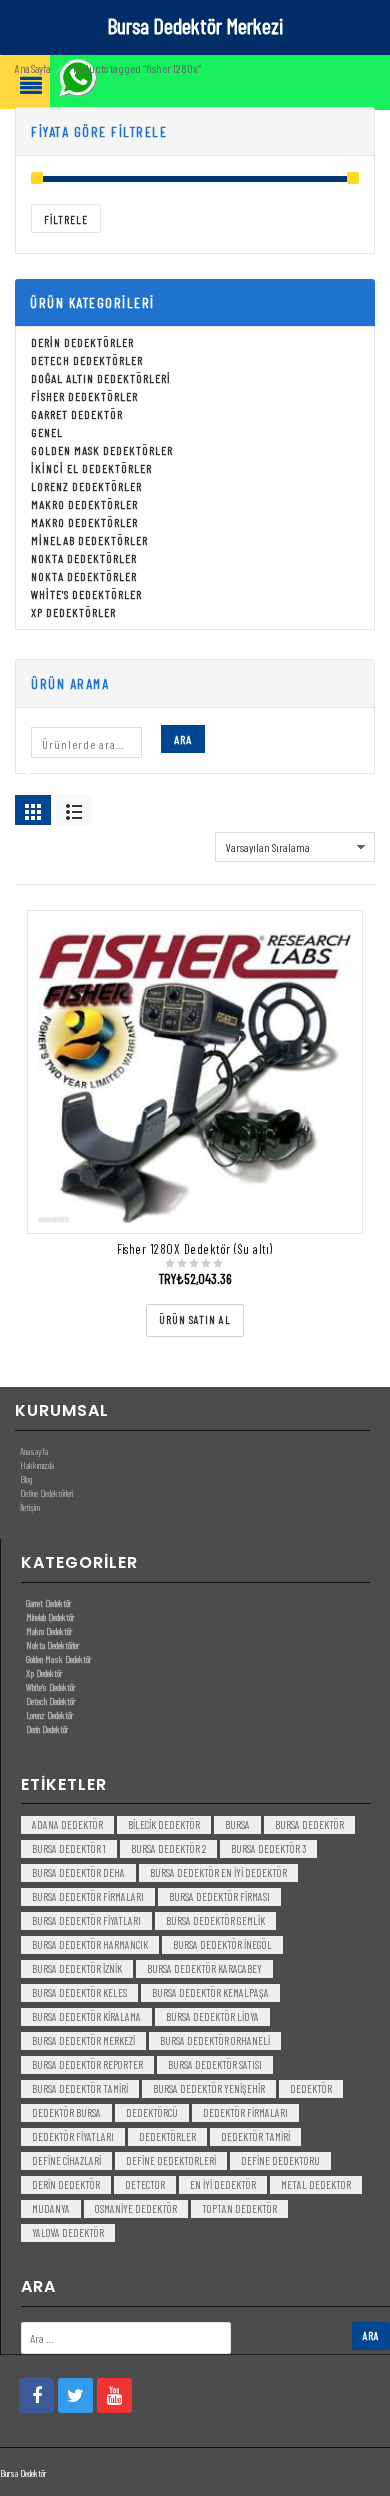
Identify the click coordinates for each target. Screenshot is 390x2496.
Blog (26, 1479)
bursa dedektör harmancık (90, 1944)
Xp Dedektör (44, 1673)
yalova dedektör (68, 2232)
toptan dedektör (239, 2208)
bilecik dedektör (164, 1824)
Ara (183, 739)
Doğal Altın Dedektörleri (101, 378)
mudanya (51, 2208)
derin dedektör (66, 2184)
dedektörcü (152, 2112)
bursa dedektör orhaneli (215, 2040)
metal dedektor (316, 2184)
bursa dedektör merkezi (83, 2040)
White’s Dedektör (50, 1687)
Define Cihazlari (66, 2160)
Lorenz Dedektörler (86, 486)
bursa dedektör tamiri (80, 2088)
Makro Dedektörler (84, 504)
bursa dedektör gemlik (215, 1920)
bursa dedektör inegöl (222, 1944)
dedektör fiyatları (73, 2136)
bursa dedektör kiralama (86, 2016)
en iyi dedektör (223, 2184)
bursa (237, 1824)
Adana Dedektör (67, 1824)
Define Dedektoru (280, 2160)
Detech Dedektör (50, 1701)
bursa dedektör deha (78, 1872)
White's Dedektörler (86, 594)
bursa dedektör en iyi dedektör (218, 1872)
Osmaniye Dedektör (136, 2208)
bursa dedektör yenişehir (209, 2088)
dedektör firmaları (245, 2112)
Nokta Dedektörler (84, 558)
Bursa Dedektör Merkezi (195, 25)
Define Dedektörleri (46, 1493)
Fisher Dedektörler (84, 396)
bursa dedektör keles (79, 1992)
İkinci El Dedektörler (91, 468)
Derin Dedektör (47, 1729)
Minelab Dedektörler (89, 540)
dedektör (311, 2088)
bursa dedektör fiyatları (86, 1920)
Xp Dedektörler (73, 612)
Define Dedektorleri (171, 2160)
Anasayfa (34, 1451)
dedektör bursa (66, 2112)
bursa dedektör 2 (168, 1848)
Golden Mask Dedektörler (102, 450)
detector (145, 2184)
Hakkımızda (37, 1465)
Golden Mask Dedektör (58, 1659)
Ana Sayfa (32, 68)
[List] (74, 810)
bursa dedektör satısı (215, 2064)
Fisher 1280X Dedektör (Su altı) (195, 1249)
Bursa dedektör (309, 1824)
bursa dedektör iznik (77, 1968)
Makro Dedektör (49, 1631)
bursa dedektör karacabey (204, 1968)
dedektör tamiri (255, 2136)
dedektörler (167, 2136)
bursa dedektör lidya (212, 2016)
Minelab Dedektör (50, 1617)
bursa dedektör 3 (268, 1848)
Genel (47, 432)
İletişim (30, 1507)
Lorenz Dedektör (49, 1715)
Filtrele (66, 219)
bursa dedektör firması (219, 1896)
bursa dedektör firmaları (88, 1896)
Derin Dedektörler (82, 342)
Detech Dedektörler (87, 360)
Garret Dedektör (77, 414)
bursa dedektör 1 (69, 1848)
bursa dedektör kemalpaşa (210, 1992)
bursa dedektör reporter (87, 2064)
